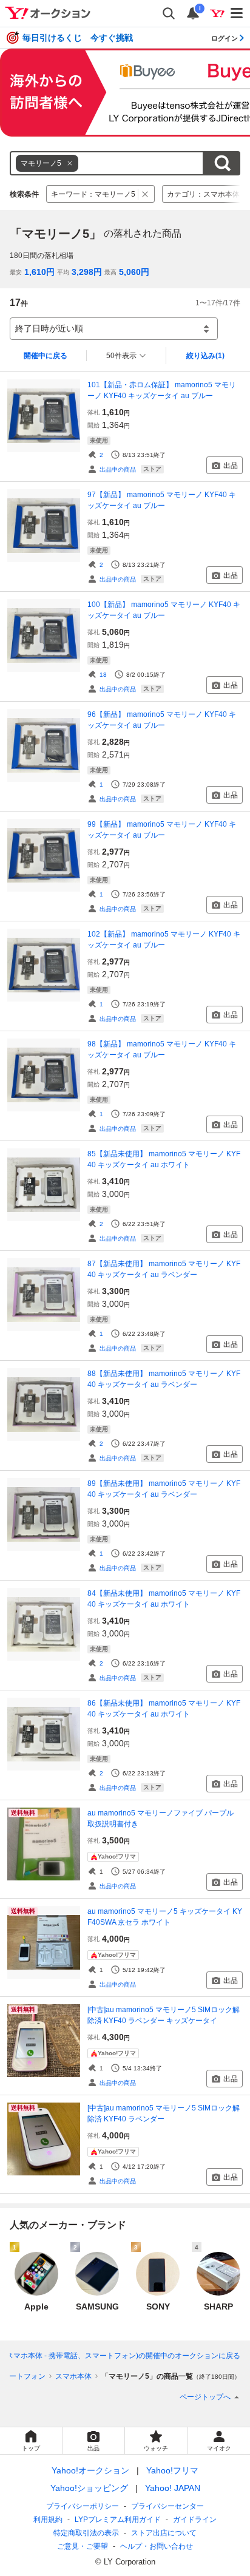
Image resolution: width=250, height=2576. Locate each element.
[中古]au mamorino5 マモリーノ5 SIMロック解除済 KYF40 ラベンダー (164, 2113)
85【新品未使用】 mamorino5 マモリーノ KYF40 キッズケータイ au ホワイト (164, 1159)
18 (103, 675)
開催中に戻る (46, 356)
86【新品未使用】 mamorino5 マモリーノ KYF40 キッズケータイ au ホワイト (164, 1709)
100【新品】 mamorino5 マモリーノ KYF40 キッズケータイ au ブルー (164, 610)
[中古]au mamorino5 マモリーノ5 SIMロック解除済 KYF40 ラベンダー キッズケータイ (164, 2015)
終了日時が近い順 (49, 328)
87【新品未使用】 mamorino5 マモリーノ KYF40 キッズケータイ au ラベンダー (164, 1269)
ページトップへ (205, 2397)
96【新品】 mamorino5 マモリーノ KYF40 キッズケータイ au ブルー (162, 720)
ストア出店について (164, 2533)
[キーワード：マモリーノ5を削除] (145, 194)
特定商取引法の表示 (86, 2533)
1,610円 (39, 272)
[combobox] (107, 163)
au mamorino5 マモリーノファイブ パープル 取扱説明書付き (164, 1818)
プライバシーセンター (167, 2506)
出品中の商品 (118, 469)
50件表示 (121, 356)
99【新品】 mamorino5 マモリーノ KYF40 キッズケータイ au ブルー (162, 830)
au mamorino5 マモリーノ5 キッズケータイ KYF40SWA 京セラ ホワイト (165, 1917)
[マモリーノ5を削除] (70, 163)
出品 (231, 466)
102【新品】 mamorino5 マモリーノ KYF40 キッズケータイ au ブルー (164, 940)
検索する (222, 163)
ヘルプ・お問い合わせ (157, 2546)
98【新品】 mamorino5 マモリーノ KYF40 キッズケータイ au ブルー (162, 1049)
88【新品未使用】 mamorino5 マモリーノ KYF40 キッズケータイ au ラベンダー (164, 1379)
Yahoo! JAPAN (173, 2488)
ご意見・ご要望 (83, 2546)
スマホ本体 (73, 2376)
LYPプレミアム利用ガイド (118, 2520)
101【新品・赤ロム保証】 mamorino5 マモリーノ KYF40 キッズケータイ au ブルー (162, 390)
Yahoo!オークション (90, 2470)
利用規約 (48, 2520)
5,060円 (134, 272)
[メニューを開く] (237, 13)
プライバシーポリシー (83, 2506)
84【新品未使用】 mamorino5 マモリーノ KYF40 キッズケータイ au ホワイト (164, 1599)
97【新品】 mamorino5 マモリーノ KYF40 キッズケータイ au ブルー (162, 500)
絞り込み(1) (205, 356)
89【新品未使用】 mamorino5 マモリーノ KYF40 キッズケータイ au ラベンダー (164, 1489)
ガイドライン (195, 2520)
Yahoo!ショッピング (89, 2488)
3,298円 (87, 272)
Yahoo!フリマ (172, 2470)
